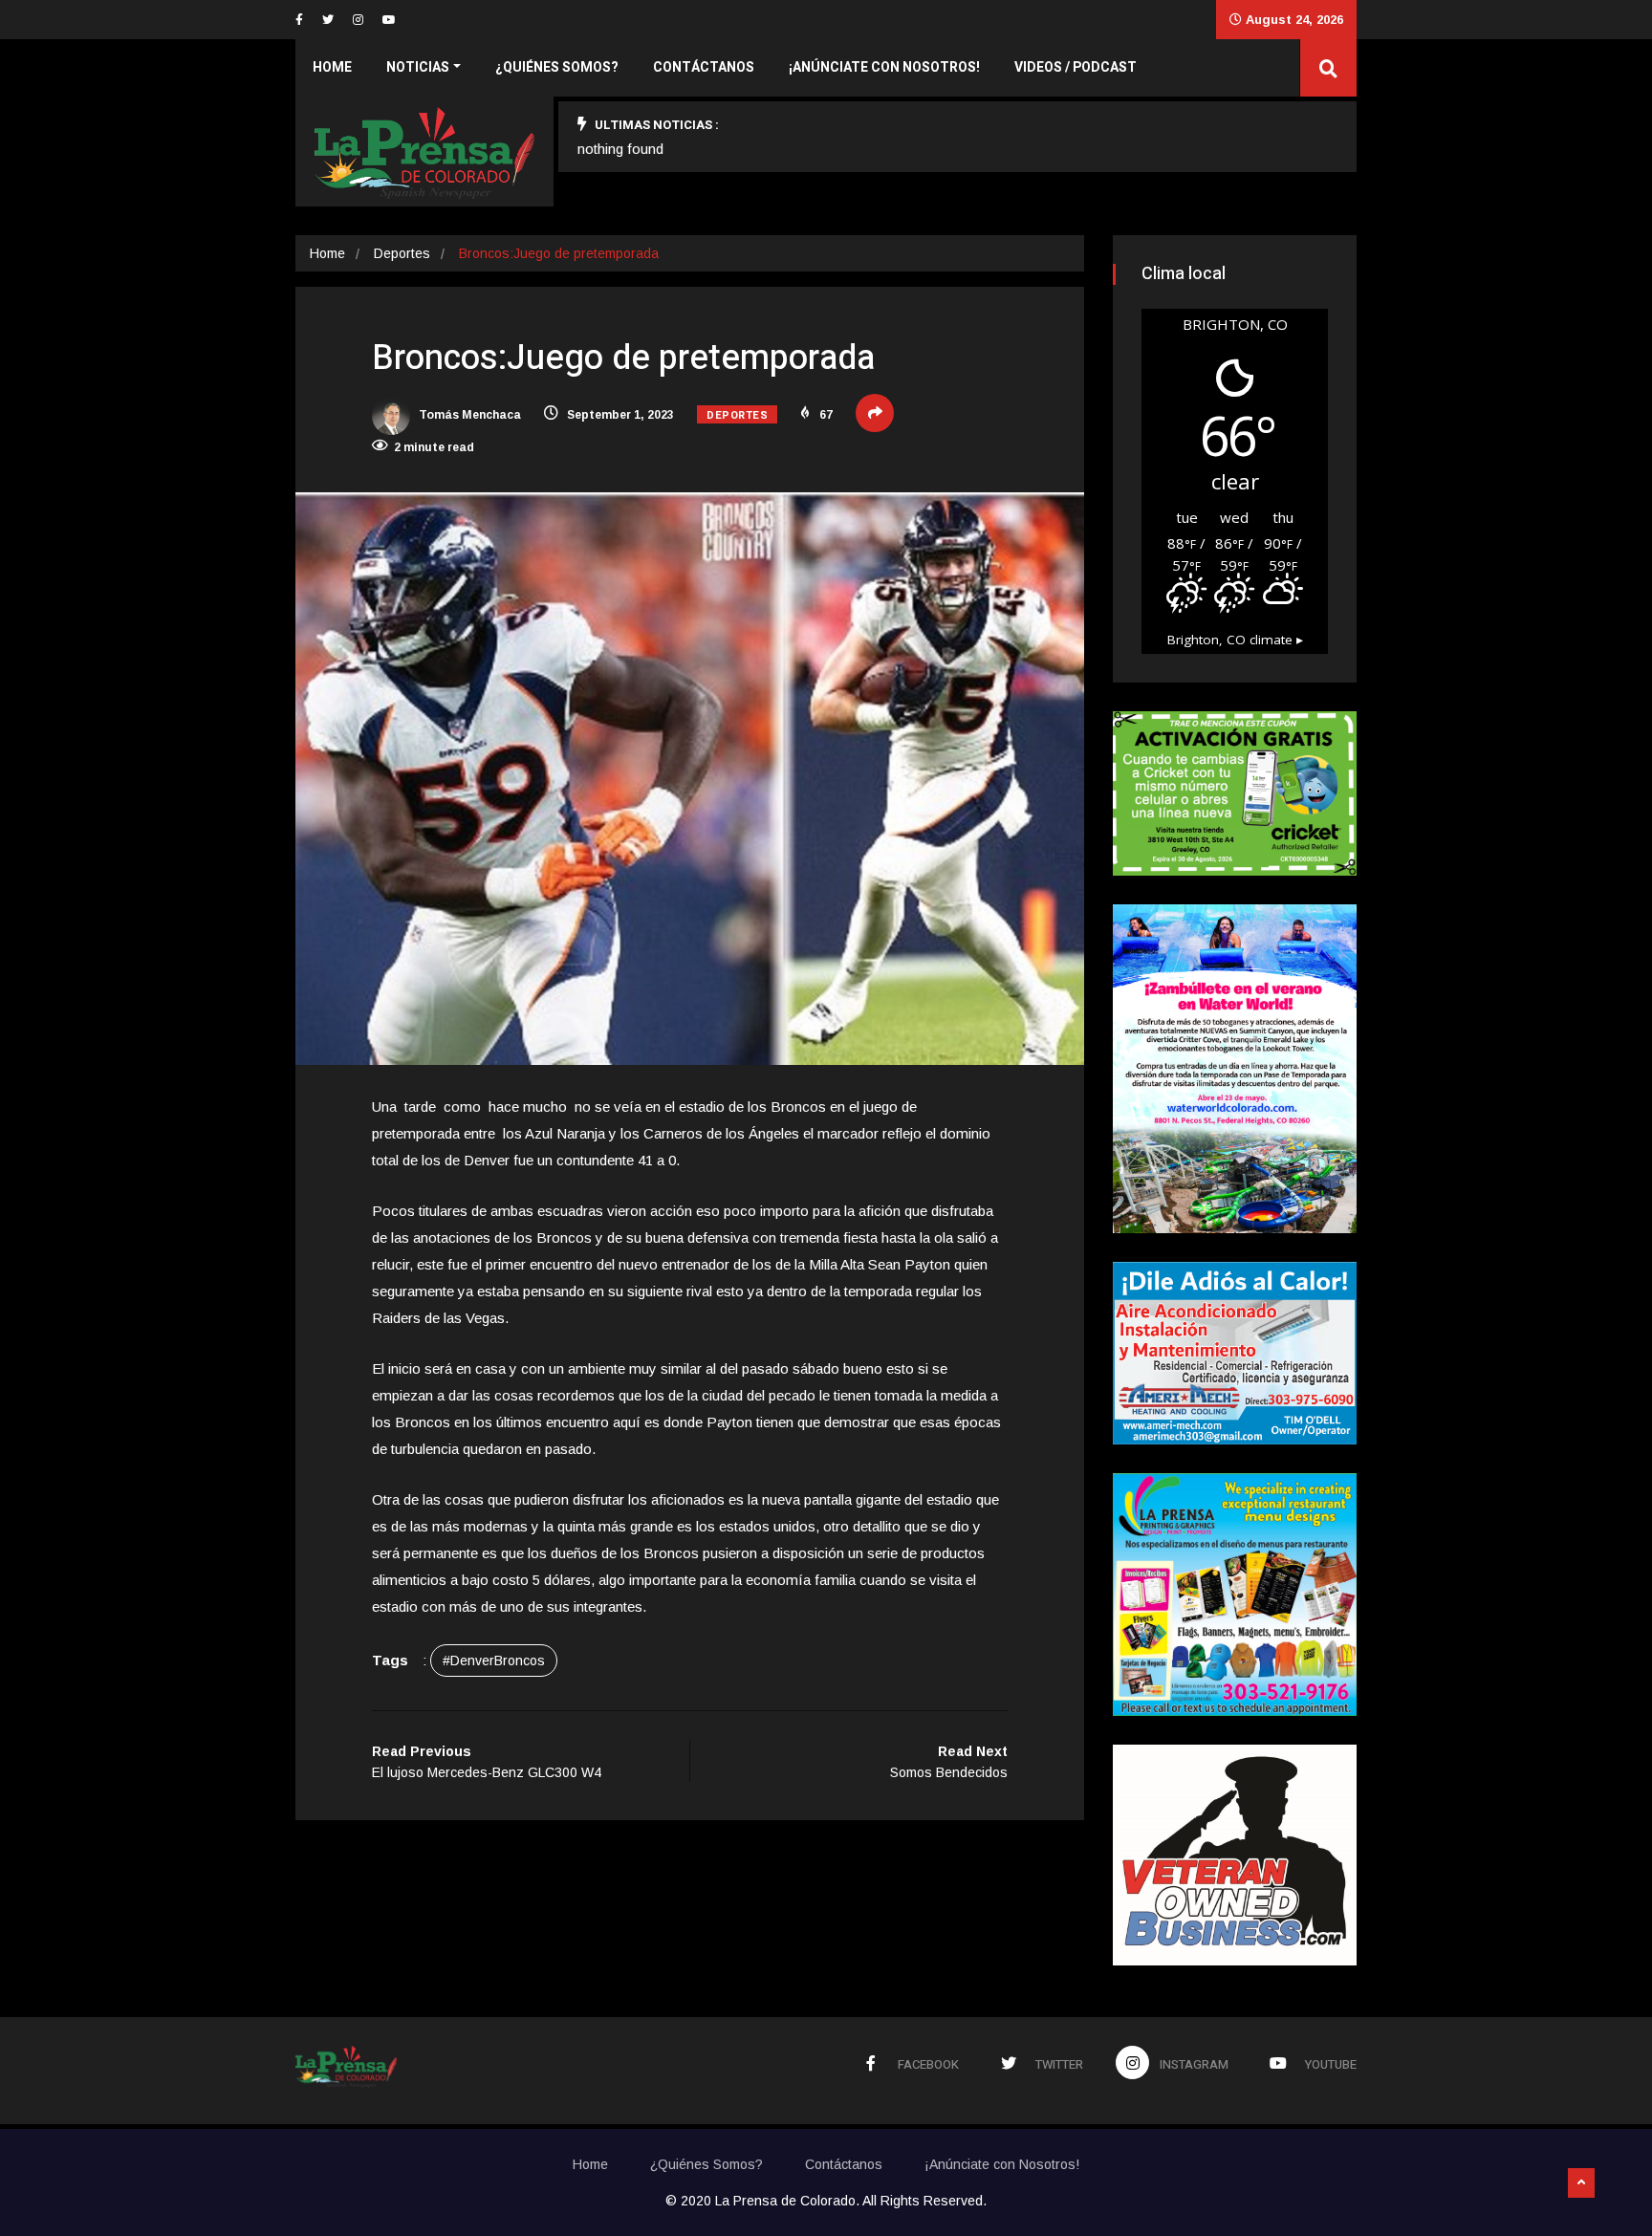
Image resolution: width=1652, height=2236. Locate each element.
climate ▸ (1235, 640)
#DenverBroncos (494, 1661)
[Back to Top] (1581, 2183)
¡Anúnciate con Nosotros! (884, 67)
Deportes (402, 253)
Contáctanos (704, 67)
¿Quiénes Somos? (557, 67)
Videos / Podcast (1076, 67)
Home (332, 67)
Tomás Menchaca (468, 415)
